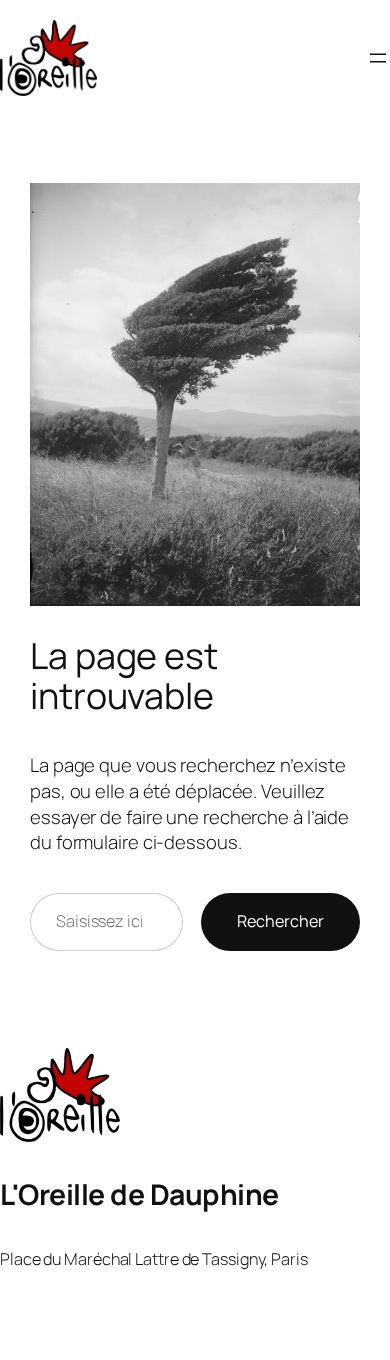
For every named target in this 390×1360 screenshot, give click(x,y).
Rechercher (280, 921)
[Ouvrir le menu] (378, 58)
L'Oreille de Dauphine (139, 1194)
